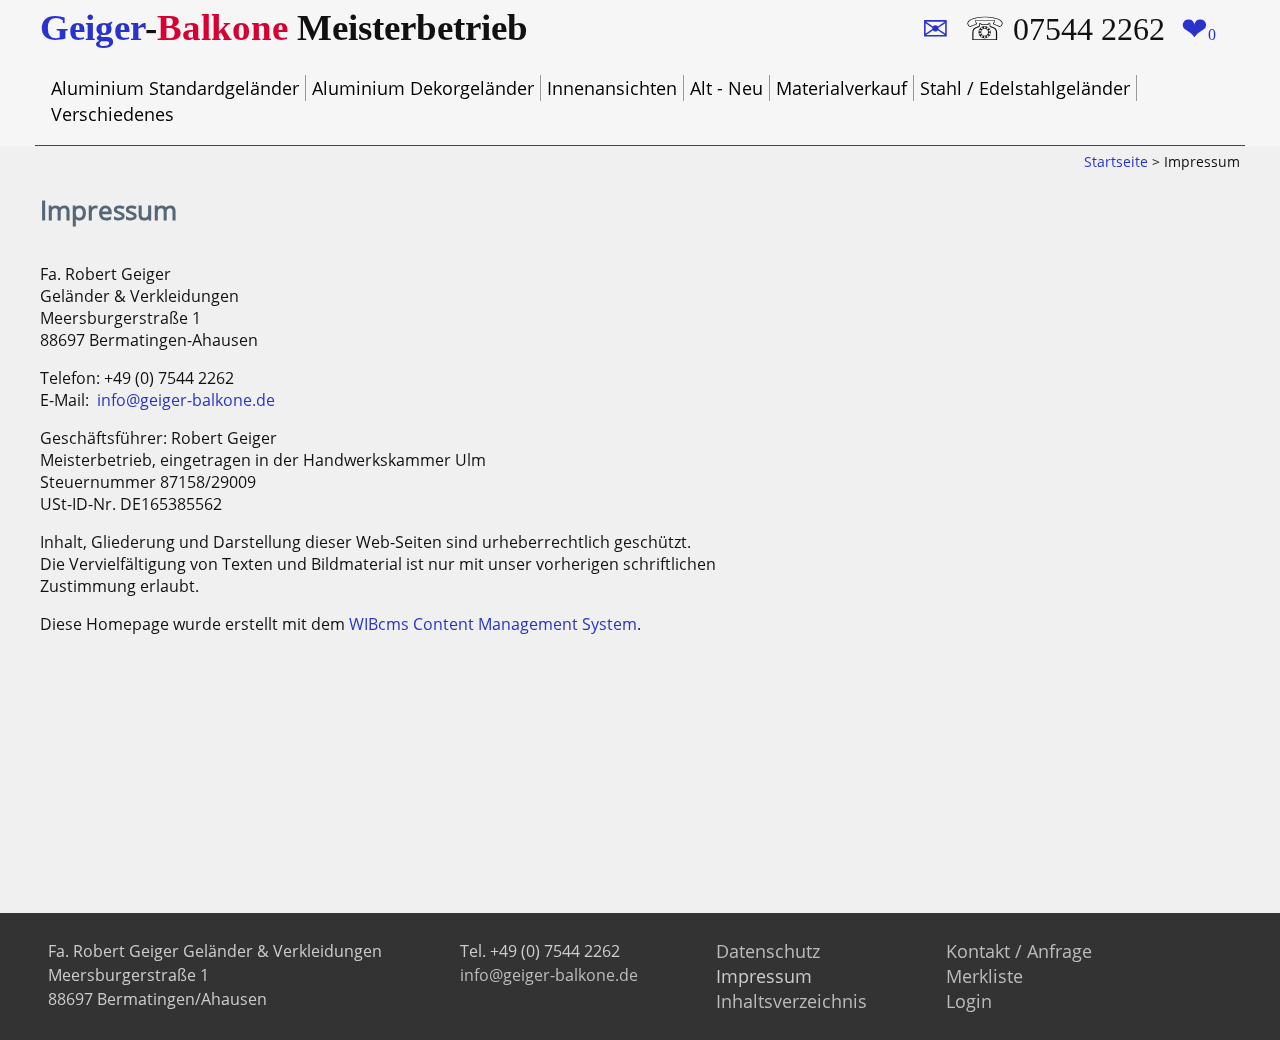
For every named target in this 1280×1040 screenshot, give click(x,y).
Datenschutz (768, 951)
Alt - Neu (726, 88)
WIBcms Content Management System (493, 624)
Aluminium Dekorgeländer (423, 88)
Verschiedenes (112, 114)
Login (969, 1001)
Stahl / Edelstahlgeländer (1025, 88)
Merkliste (984, 976)
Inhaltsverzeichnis (791, 1001)
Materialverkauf (841, 88)
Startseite (1116, 161)
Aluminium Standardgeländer (175, 88)
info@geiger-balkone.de (186, 400)
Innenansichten (612, 88)
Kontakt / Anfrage (1019, 951)
